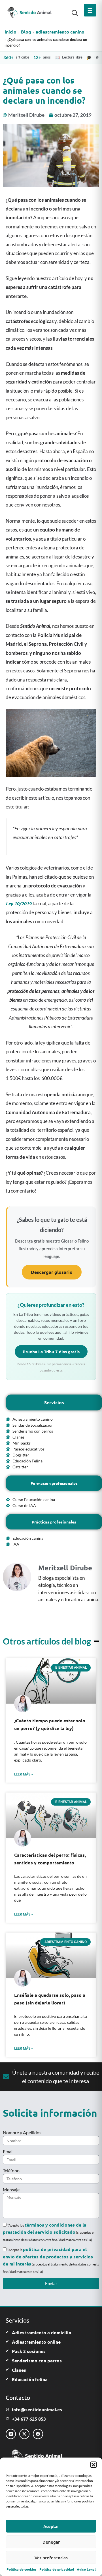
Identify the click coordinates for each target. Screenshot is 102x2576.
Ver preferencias (51, 2558)
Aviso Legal (86, 2569)
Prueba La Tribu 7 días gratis (51, 1352)
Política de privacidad (57, 2569)
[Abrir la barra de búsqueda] (75, 12)
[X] (24, 2434)
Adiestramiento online (36, 2342)
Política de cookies (22, 2569)
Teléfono (11, 2170)
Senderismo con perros (37, 2361)
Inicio (10, 32)
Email (8, 2151)
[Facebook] (38, 2434)
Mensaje (11, 2190)
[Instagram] (11, 2434)
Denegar (51, 2542)
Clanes (19, 2370)
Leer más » (24, 1774)
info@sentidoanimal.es (37, 2409)
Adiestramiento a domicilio (42, 2332)
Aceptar (51, 2526)
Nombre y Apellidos (22, 2132)
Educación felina (30, 2379)
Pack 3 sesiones (29, 2351)
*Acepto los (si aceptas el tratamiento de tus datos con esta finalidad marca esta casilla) (49, 2233)
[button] (93, 2465)
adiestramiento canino (60, 32)
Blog (26, 32)
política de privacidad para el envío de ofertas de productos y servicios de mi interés (48, 2256)
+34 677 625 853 (29, 2419)
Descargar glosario (52, 1272)
